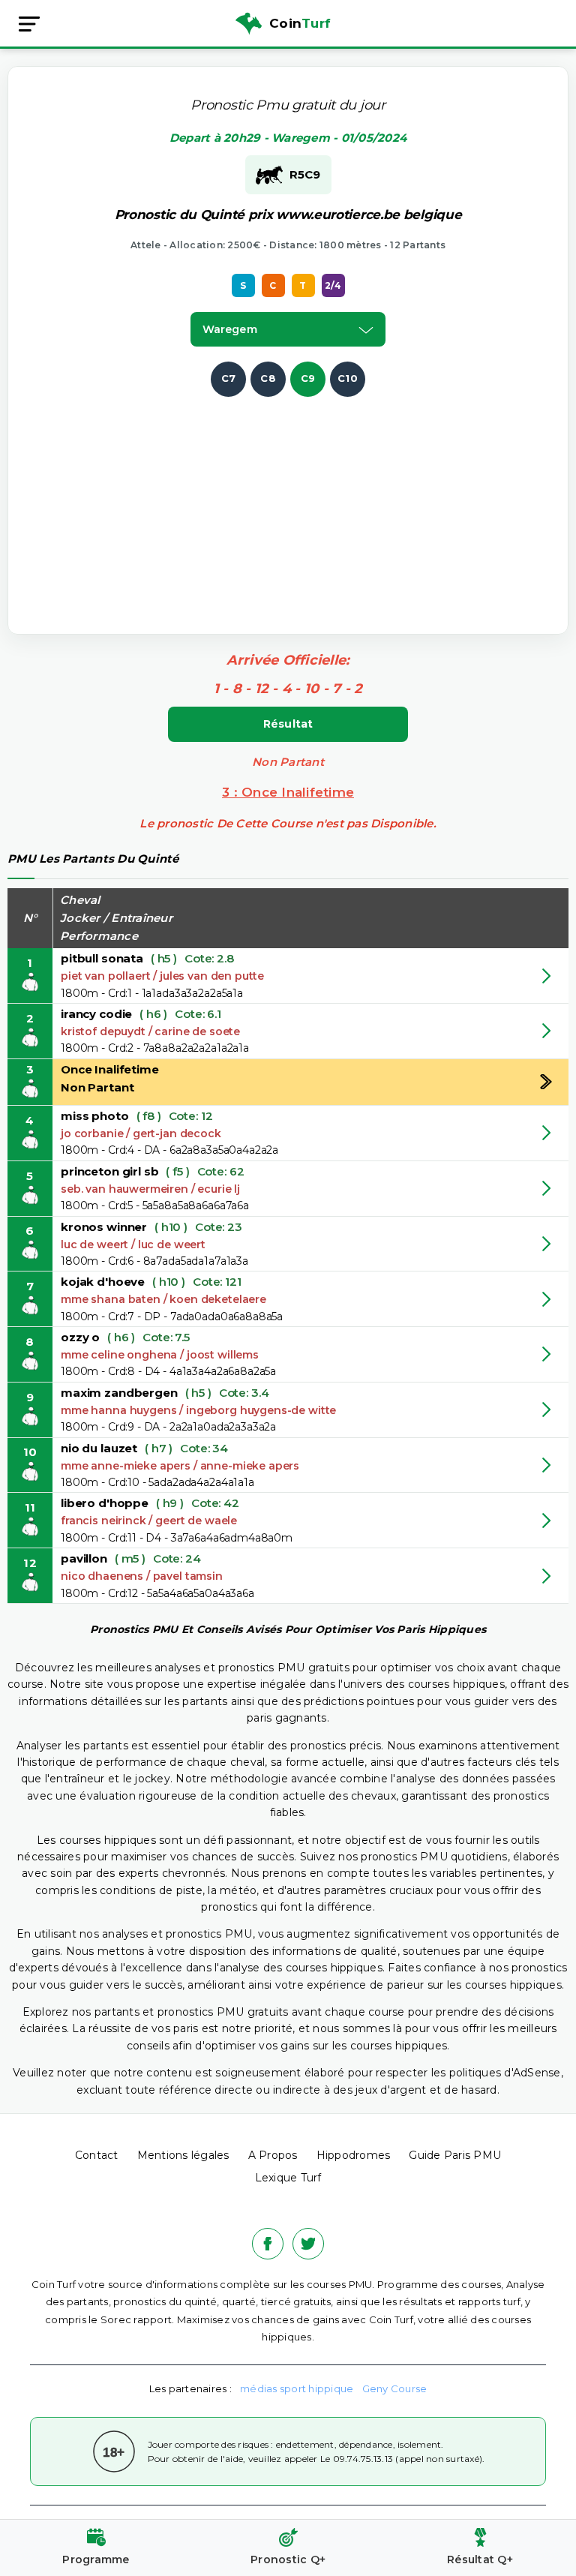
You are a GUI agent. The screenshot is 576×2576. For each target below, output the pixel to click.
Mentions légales (183, 2155)
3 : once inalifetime (288, 792)
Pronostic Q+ (288, 2559)
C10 (348, 378)
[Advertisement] (304, 502)
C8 (268, 378)
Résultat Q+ (480, 2559)
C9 (308, 378)
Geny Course (395, 2388)
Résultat (288, 724)
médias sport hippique (297, 2388)
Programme (96, 2559)
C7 (229, 378)
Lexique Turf (288, 2178)
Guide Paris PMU (455, 2155)
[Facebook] (268, 2244)
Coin (300, 23)
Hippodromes (354, 2155)
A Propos (273, 2155)
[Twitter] (308, 2244)
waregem (230, 329)
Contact (97, 2155)
